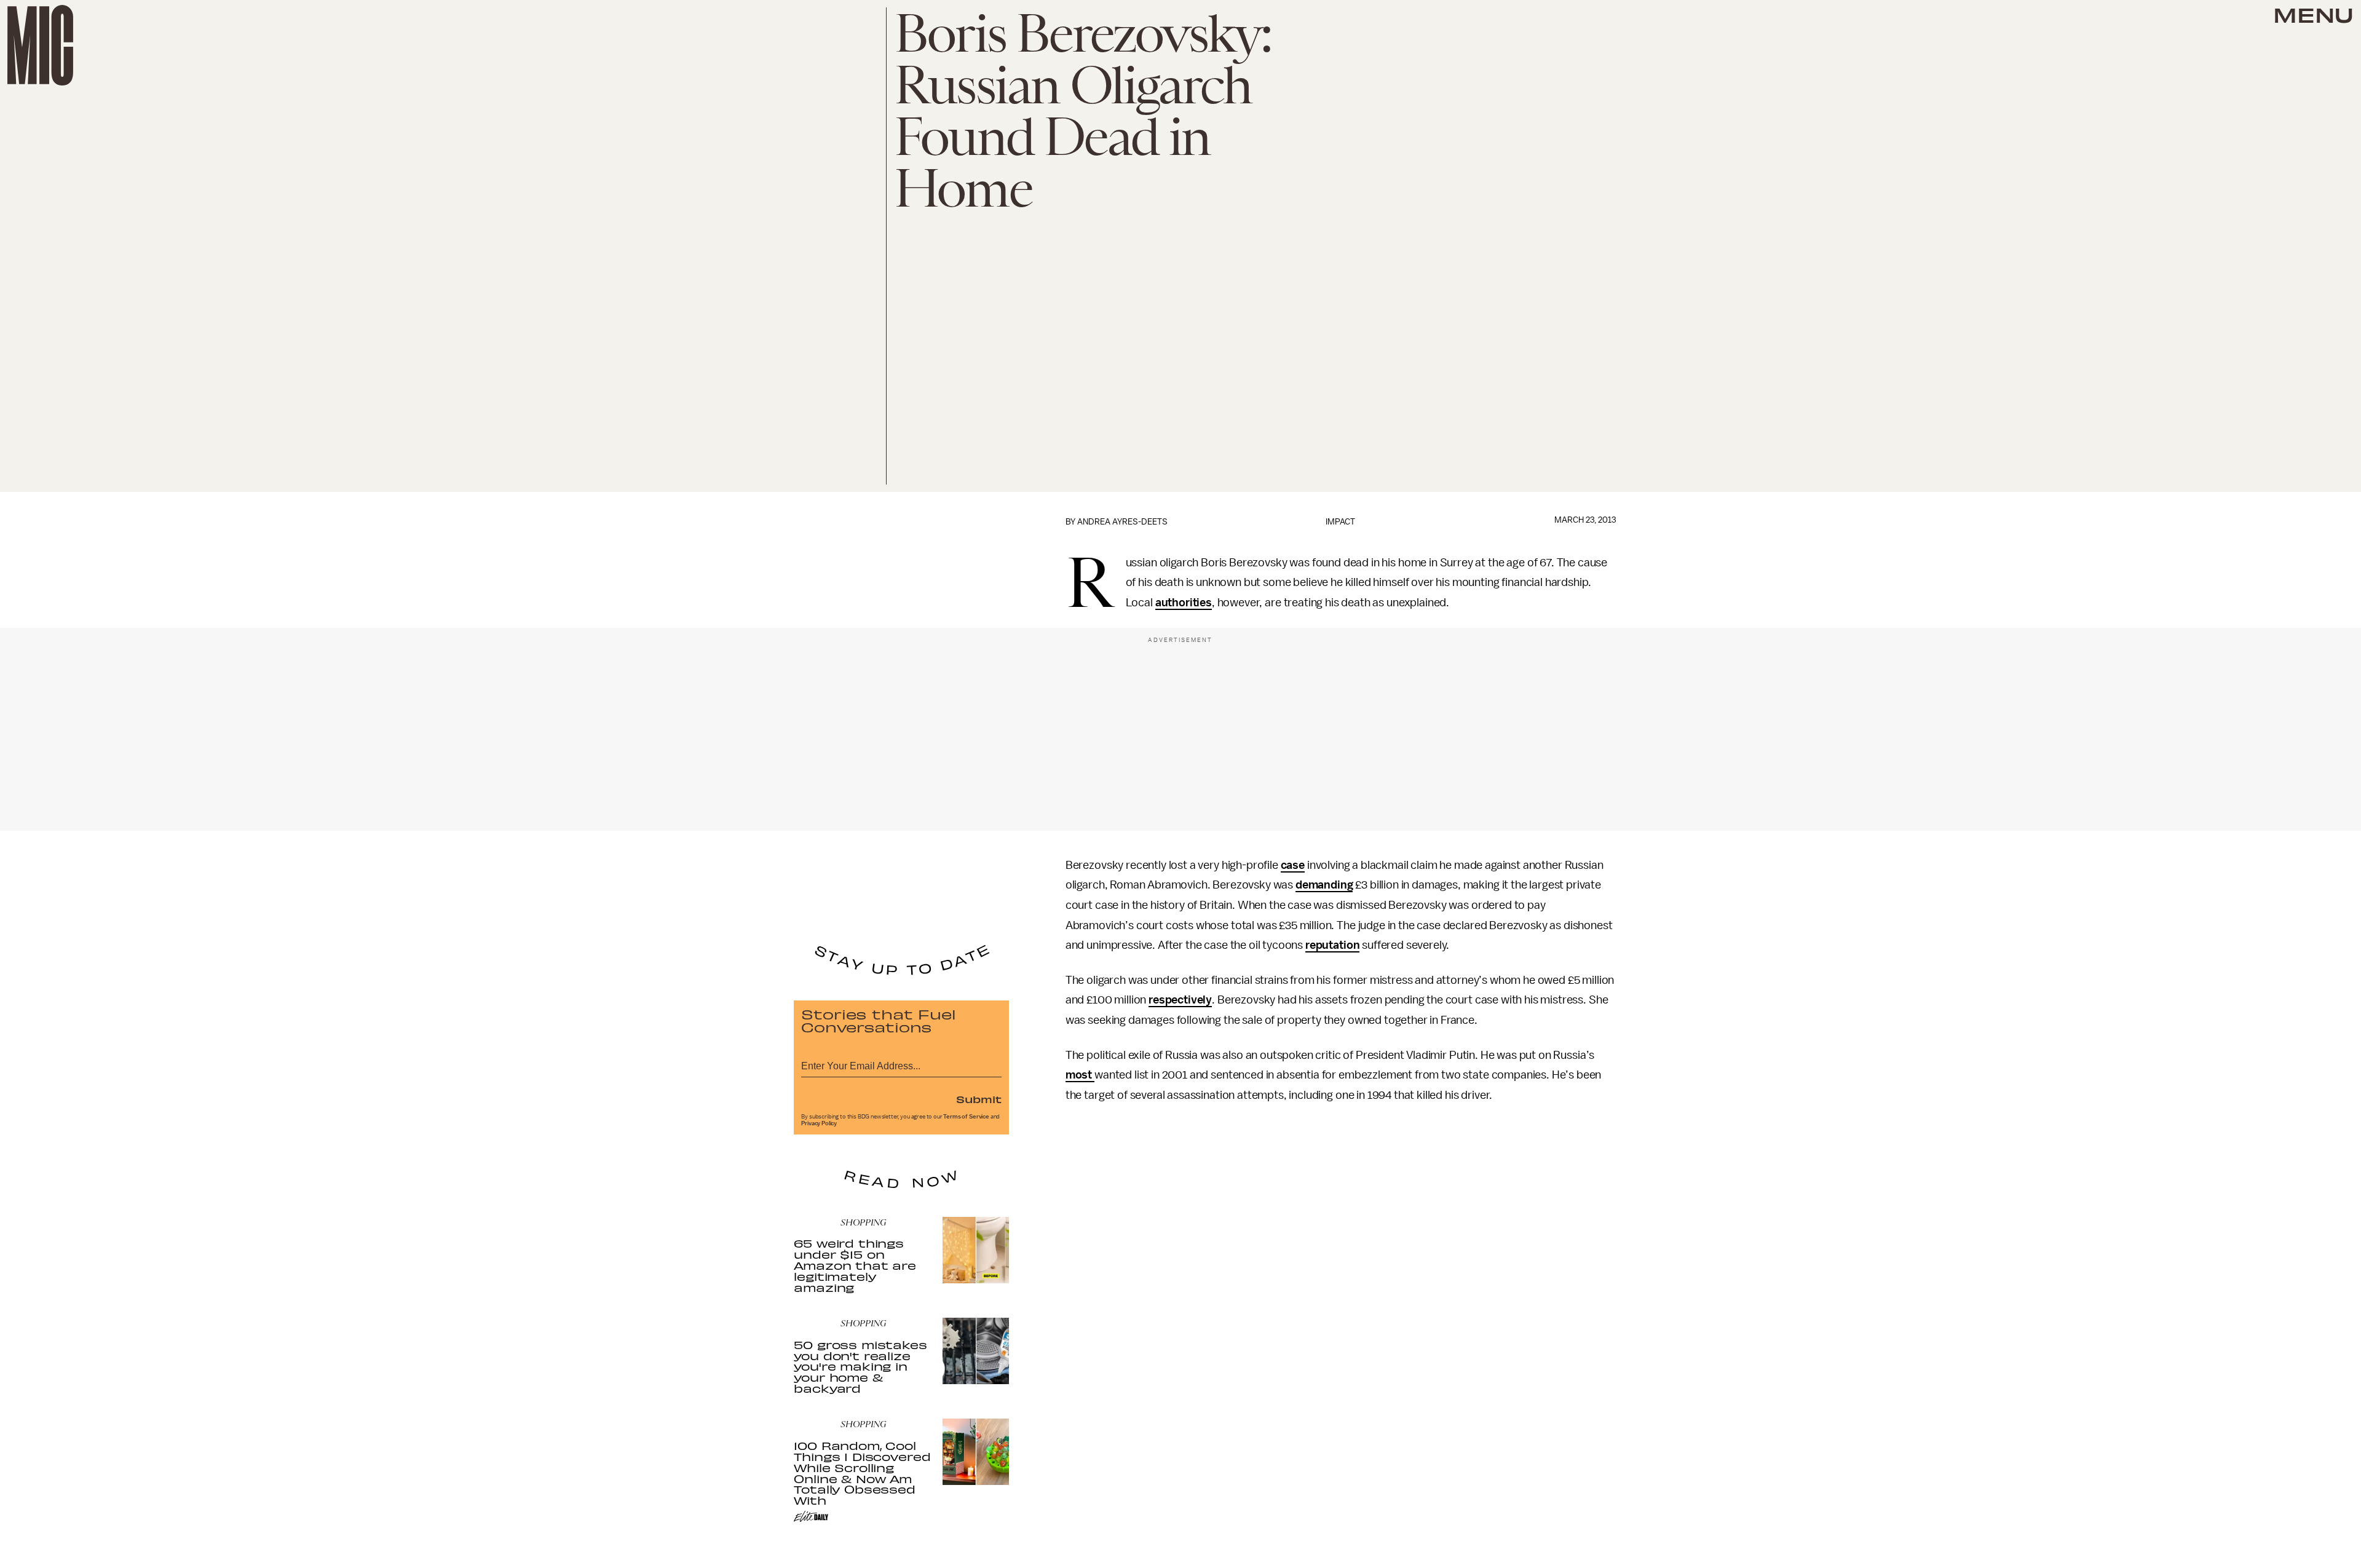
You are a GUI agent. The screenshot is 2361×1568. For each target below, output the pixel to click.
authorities (1184, 603)
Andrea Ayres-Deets (1122, 522)
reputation (1332, 945)
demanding (1324, 885)
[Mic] (40, 45)
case (1293, 865)
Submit (979, 1099)
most (1080, 1075)
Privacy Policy (819, 1123)
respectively (1180, 1000)
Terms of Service (966, 1117)
